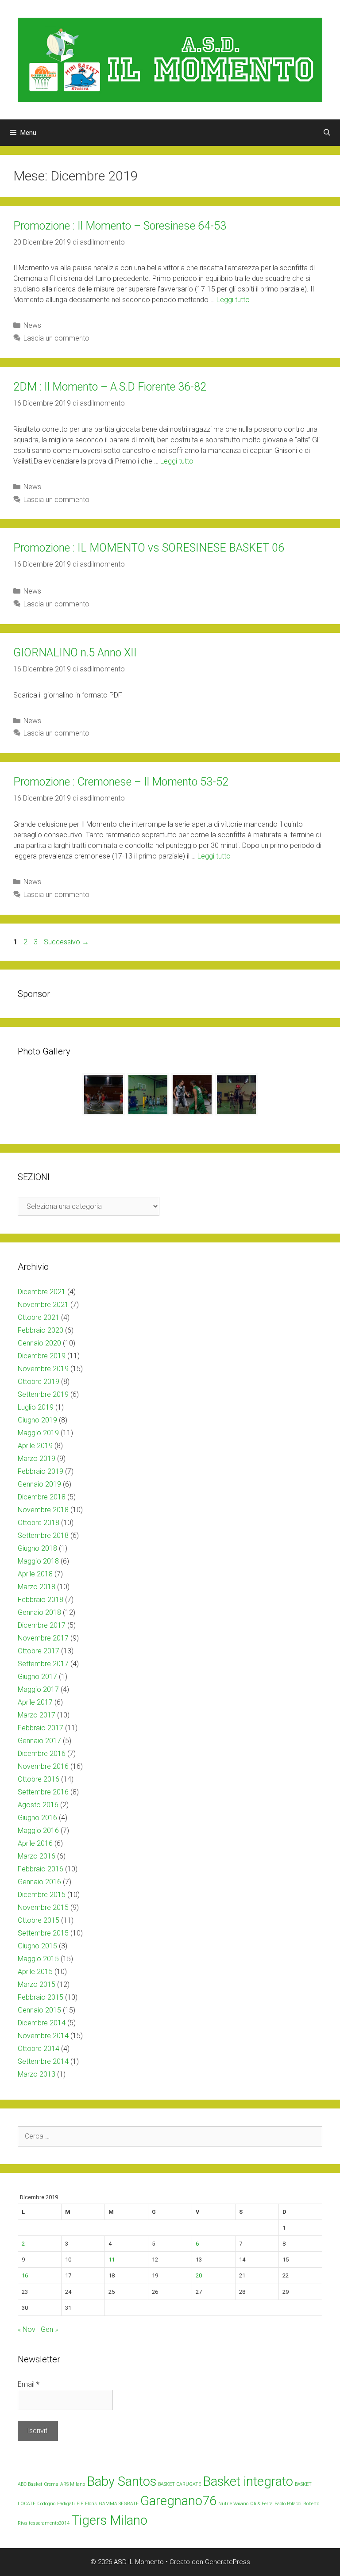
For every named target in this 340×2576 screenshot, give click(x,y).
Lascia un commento (56, 338)
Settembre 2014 (43, 2061)
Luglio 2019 (36, 1407)
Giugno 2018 (37, 1548)
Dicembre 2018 (42, 1497)
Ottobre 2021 (39, 1317)
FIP (80, 2504)
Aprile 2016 (35, 1843)
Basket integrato (248, 2481)
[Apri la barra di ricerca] (327, 133)
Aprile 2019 (35, 1446)
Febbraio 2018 (41, 1600)
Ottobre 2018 (39, 1523)
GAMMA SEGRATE (119, 2504)
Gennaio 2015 (39, 2010)
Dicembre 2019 (42, 1356)
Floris (91, 2504)
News (32, 325)
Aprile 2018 (35, 1574)
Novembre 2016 (43, 1766)
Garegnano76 (178, 2501)
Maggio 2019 (38, 1433)
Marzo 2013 (37, 2074)
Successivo (66, 942)
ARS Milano (73, 2484)
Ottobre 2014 (39, 2049)
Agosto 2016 (38, 1805)
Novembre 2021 (43, 1305)
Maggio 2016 (38, 1830)
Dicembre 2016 (42, 1754)
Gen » (49, 2329)
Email (29, 2384)
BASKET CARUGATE (180, 2484)
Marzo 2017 (37, 1715)
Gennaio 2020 (39, 1343)
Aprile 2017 (35, 1702)
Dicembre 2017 (42, 1625)
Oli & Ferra (261, 2504)
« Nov (27, 2329)
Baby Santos (122, 2481)
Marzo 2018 (37, 1587)
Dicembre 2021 (42, 1292)
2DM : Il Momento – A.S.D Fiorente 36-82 (110, 387)
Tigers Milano (109, 2520)
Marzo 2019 (37, 1459)
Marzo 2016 (37, 1856)
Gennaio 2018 (39, 1612)
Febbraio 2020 (41, 1330)
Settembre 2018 (43, 1535)
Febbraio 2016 (41, 1869)
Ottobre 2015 (39, 1920)
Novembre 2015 (43, 1907)
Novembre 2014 (43, 2036)
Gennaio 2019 (39, 1484)
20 (199, 2275)
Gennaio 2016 (39, 1882)
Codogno (46, 2504)
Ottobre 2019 (39, 1382)
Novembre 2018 (43, 1510)
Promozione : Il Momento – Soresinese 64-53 (120, 226)
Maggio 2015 (38, 1959)
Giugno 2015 (37, 1946)
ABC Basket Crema (38, 2484)
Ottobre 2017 (39, 1651)
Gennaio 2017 (39, 1741)
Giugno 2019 (37, 1420)
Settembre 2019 (43, 1394)
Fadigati (66, 2504)
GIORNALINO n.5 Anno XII (75, 653)
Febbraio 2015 (41, 1997)
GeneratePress (228, 2562)
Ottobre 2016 (39, 1779)
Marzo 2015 (37, 1984)
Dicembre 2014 (42, 2023)
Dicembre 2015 (42, 1895)
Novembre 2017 (43, 1638)
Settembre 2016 (43, 1792)
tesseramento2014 (49, 2523)
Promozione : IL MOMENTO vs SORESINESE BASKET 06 (149, 548)
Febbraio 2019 (41, 1471)
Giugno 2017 (37, 1677)
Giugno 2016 (37, 1818)
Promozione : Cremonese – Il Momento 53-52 (121, 782)
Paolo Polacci (288, 2504)
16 (25, 2275)
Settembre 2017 (43, 1664)
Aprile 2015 (35, 1972)
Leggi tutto (233, 300)
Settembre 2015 (43, 1933)
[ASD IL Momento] (170, 59)
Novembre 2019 (43, 1369)
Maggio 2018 (38, 1561)
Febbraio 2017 (41, 1728)
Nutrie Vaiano (233, 2504)
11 (112, 2260)
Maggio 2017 (38, 1689)
